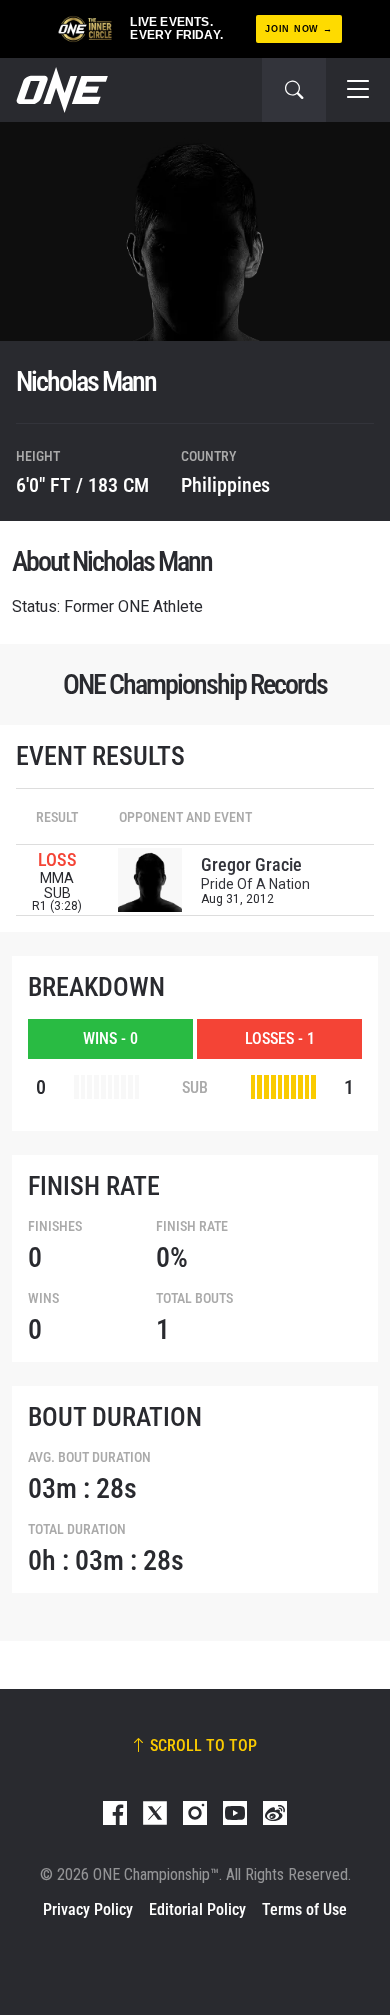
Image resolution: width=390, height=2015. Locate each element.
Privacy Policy (88, 1909)
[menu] (358, 90)
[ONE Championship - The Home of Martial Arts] (60, 90)
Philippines (225, 485)
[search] (294, 90)
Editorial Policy (197, 1909)
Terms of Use (304, 1909)
